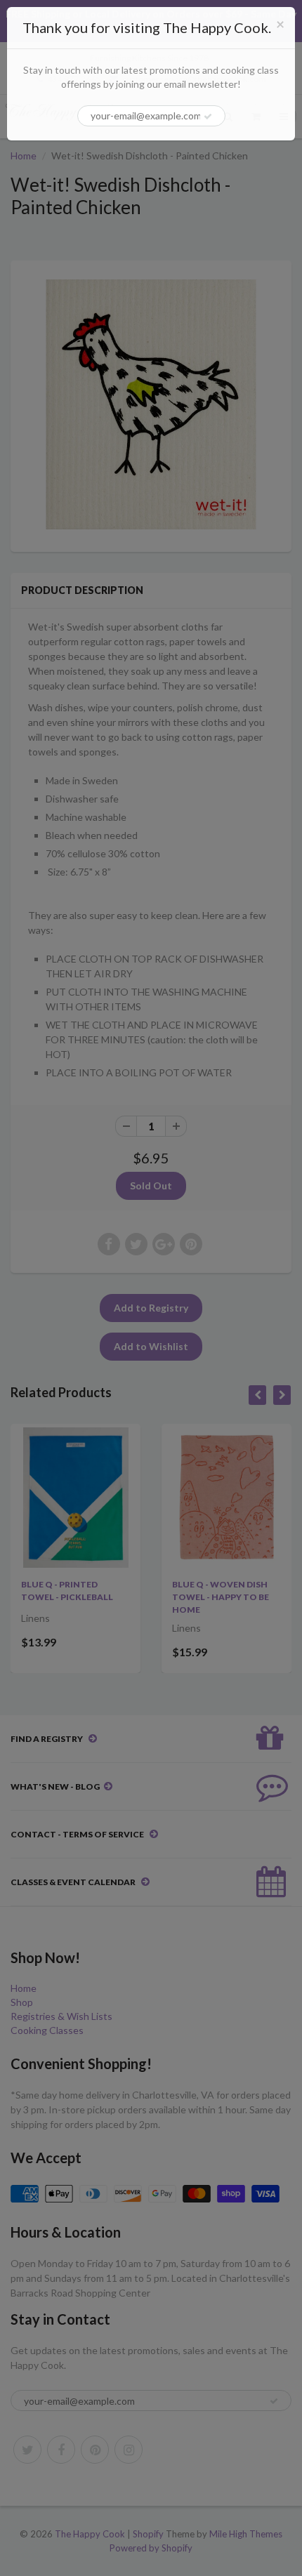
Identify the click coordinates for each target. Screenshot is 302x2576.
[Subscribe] (208, 117)
